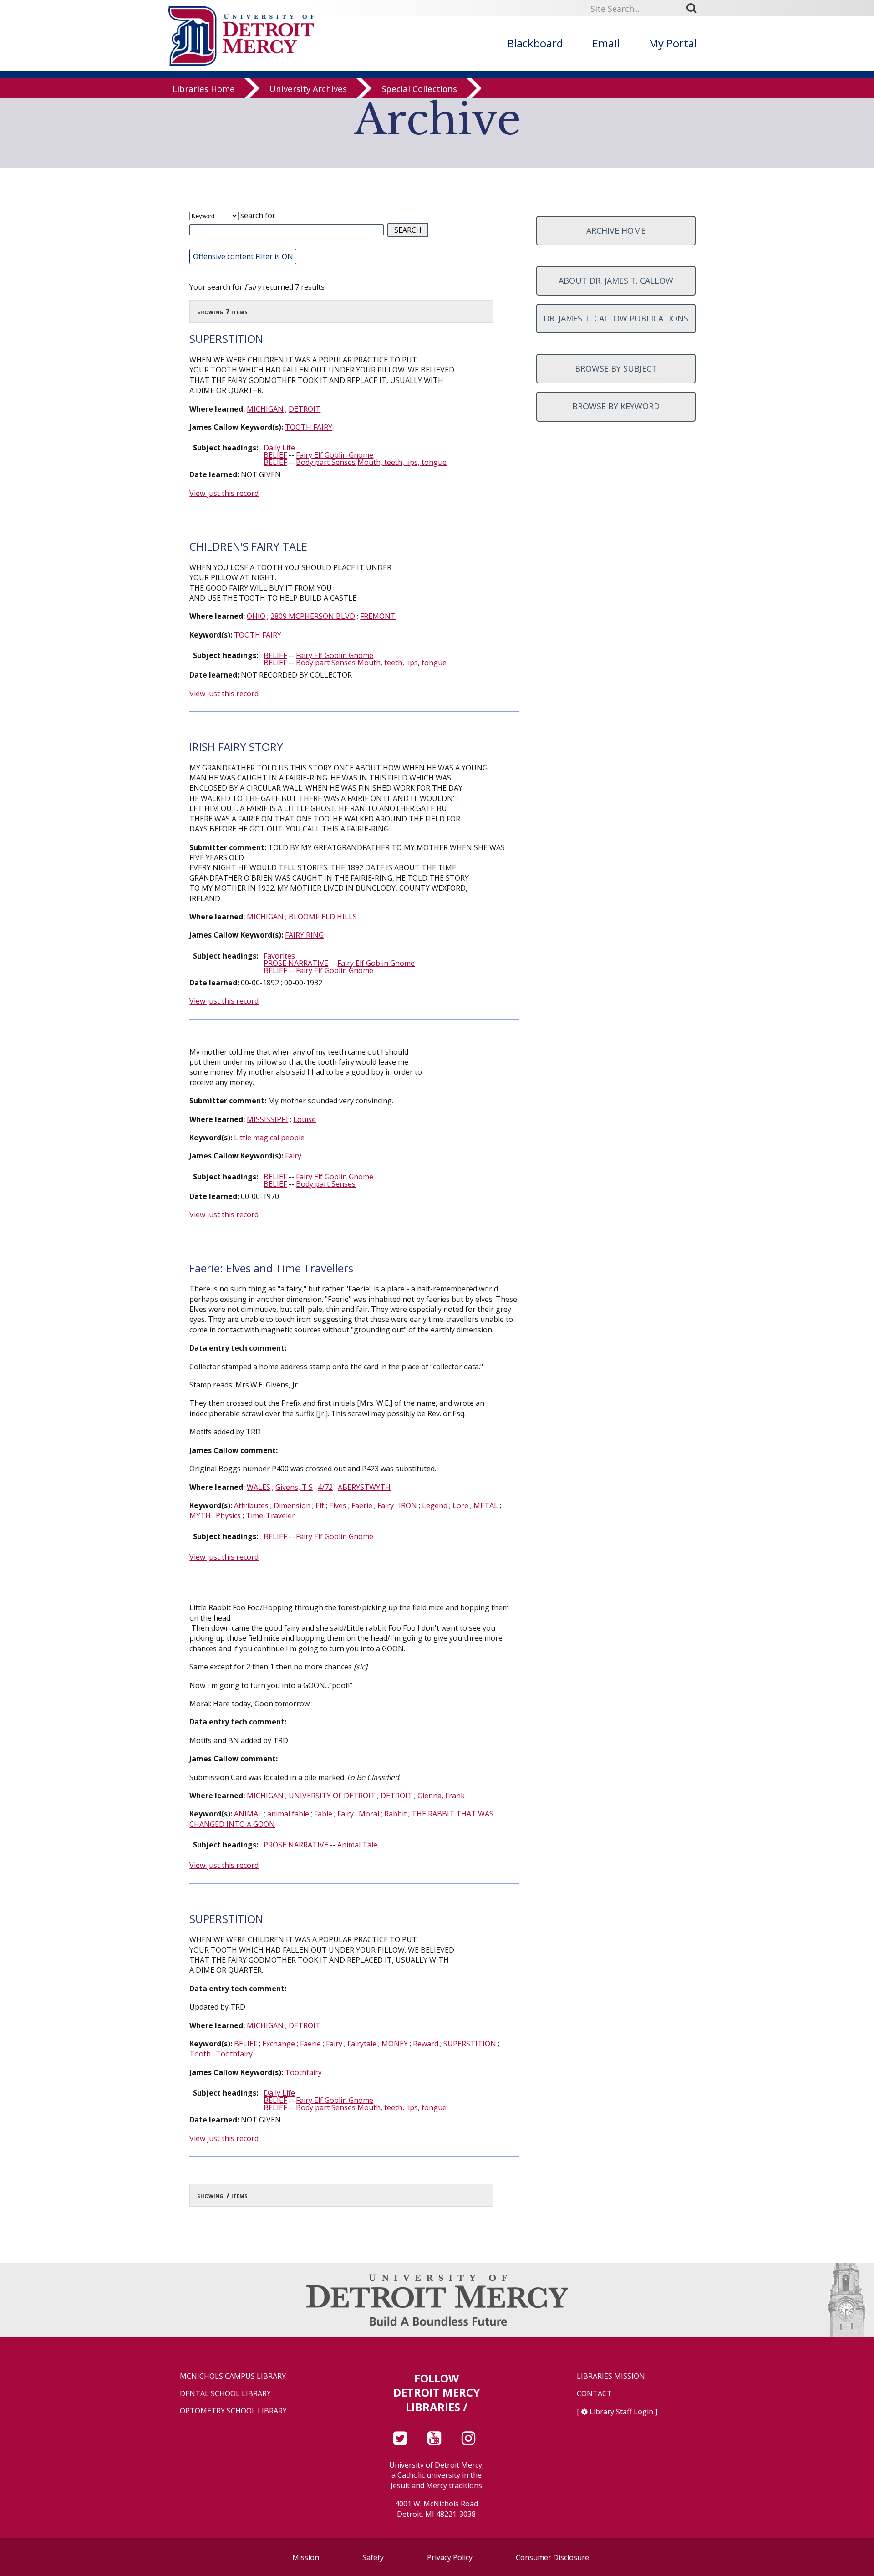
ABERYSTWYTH (364, 1487)
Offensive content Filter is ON (243, 256)
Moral (369, 1814)
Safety (373, 2557)
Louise (305, 1119)
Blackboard (535, 43)
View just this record (224, 493)
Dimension (292, 1505)
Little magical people (269, 1138)
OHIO (256, 616)
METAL (486, 1505)
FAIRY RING (304, 935)
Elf (320, 1505)
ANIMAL (248, 1814)
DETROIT (305, 409)
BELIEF (275, 455)
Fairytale (362, 2044)
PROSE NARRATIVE (296, 963)
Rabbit (395, 1814)
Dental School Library (225, 2394)
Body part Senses (326, 462)
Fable (323, 1814)
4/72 (325, 1487)
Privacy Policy (450, 2557)
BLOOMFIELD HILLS (323, 917)
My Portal (673, 43)
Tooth (200, 2054)
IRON (408, 1505)
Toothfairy (234, 2054)
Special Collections (419, 89)
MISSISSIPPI (267, 1119)
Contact (594, 2394)
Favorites (279, 956)
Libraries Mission (611, 2376)
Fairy (293, 1156)
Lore (460, 1505)
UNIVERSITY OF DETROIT (332, 1796)
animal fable (288, 1814)
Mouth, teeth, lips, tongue (402, 462)
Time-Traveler (270, 1515)
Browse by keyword (616, 406)
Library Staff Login (621, 2412)
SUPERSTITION (470, 2044)
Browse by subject (616, 368)
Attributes (251, 1505)
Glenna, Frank (441, 1796)
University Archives (308, 89)
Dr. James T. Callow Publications (616, 318)
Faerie (362, 1505)
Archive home (616, 230)
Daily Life (279, 448)
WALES (259, 1487)
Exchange (279, 2044)
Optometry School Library (233, 2411)
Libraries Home (204, 89)
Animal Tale (357, 1845)
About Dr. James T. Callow (616, 281)
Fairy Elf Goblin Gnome (335, 455)
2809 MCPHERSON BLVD (313, 616)
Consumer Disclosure (552, 2557)
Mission (306, 2557)
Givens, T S (294, 1487)
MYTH (200, 1515)
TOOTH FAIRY (309, 427)
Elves (338, 1505)
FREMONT (378, 616)
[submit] (695, 8)
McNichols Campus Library (233, 2376)
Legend (435, 1505)
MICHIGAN (265, 409)
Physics (228, 1515)
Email (606, 43)
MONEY (395, 2044)
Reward (426, 2044)
